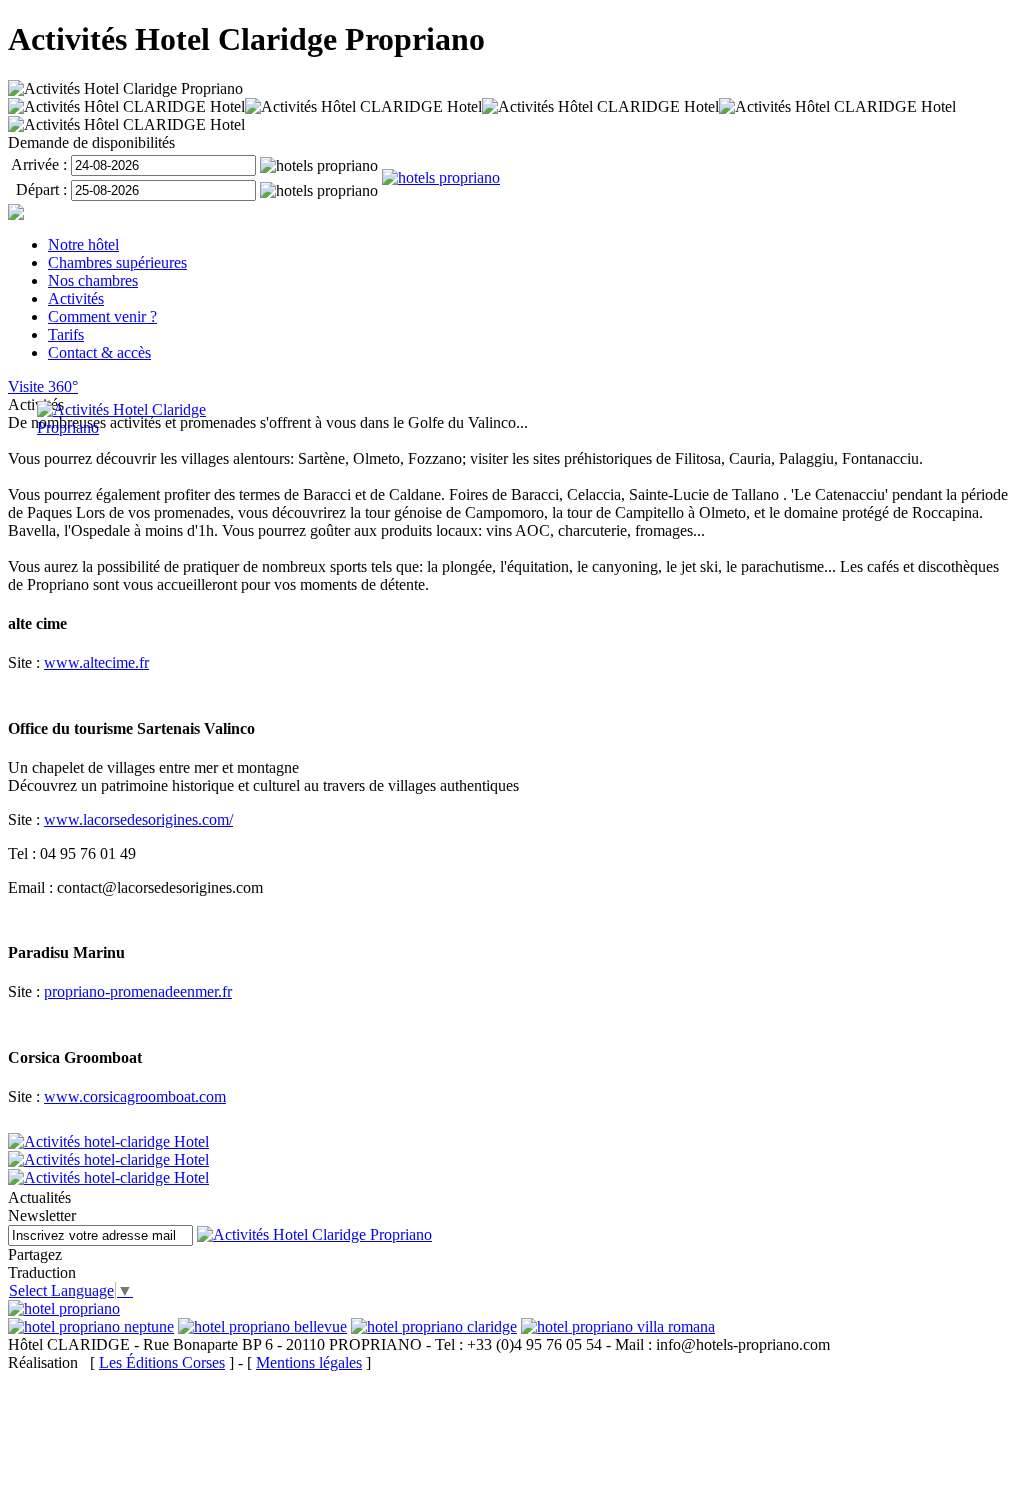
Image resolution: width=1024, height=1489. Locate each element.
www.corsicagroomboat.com (135, 1096)
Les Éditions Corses (162, 1362)
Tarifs (66, 334)
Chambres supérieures (117, 262)
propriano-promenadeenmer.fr (138, 991)
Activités (76, 298)
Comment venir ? (102, 316)
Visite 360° (43, 386)
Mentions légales (309, 1362)
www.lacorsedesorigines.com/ (138, 819)
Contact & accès (99, 352)
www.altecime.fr (96, 662)
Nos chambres (93, 280)
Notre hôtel (83, 244)
